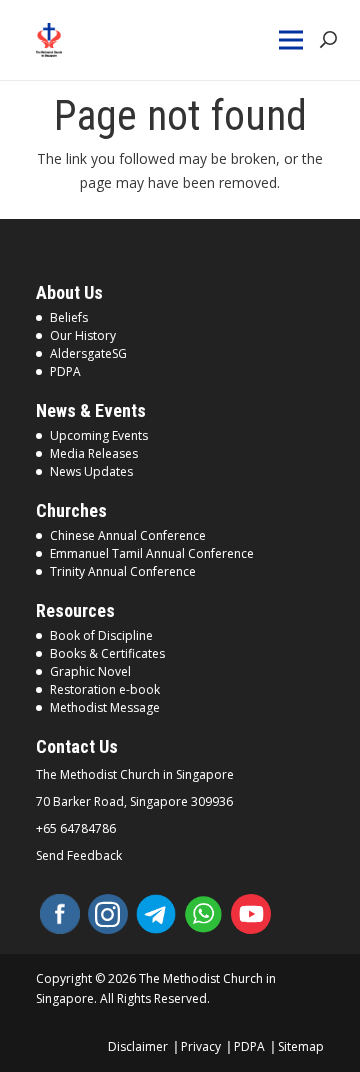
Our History (83, 335)
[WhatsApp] (204, 914)
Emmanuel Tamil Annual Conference (152, 553)
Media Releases (94, 453)
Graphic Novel (90, 671)
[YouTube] (251, 914)
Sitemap (301, 1046)
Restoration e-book (105, 689)
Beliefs (69, 317)
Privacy (201, 1046)
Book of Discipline (101, 635)
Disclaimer (138, 1046)
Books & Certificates (107, 653)
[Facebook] (60, 914)
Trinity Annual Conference (123, 571)
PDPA (65, 371)
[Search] (328, 40)
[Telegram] (156, 914)
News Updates (91, 471)
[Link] (61, 40)
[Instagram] (108, 914)
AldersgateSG (88, 353)
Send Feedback (79, 856)
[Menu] (292, 40)
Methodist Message (105, 707)
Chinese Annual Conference (128, 535)
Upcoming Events (99, 435)
